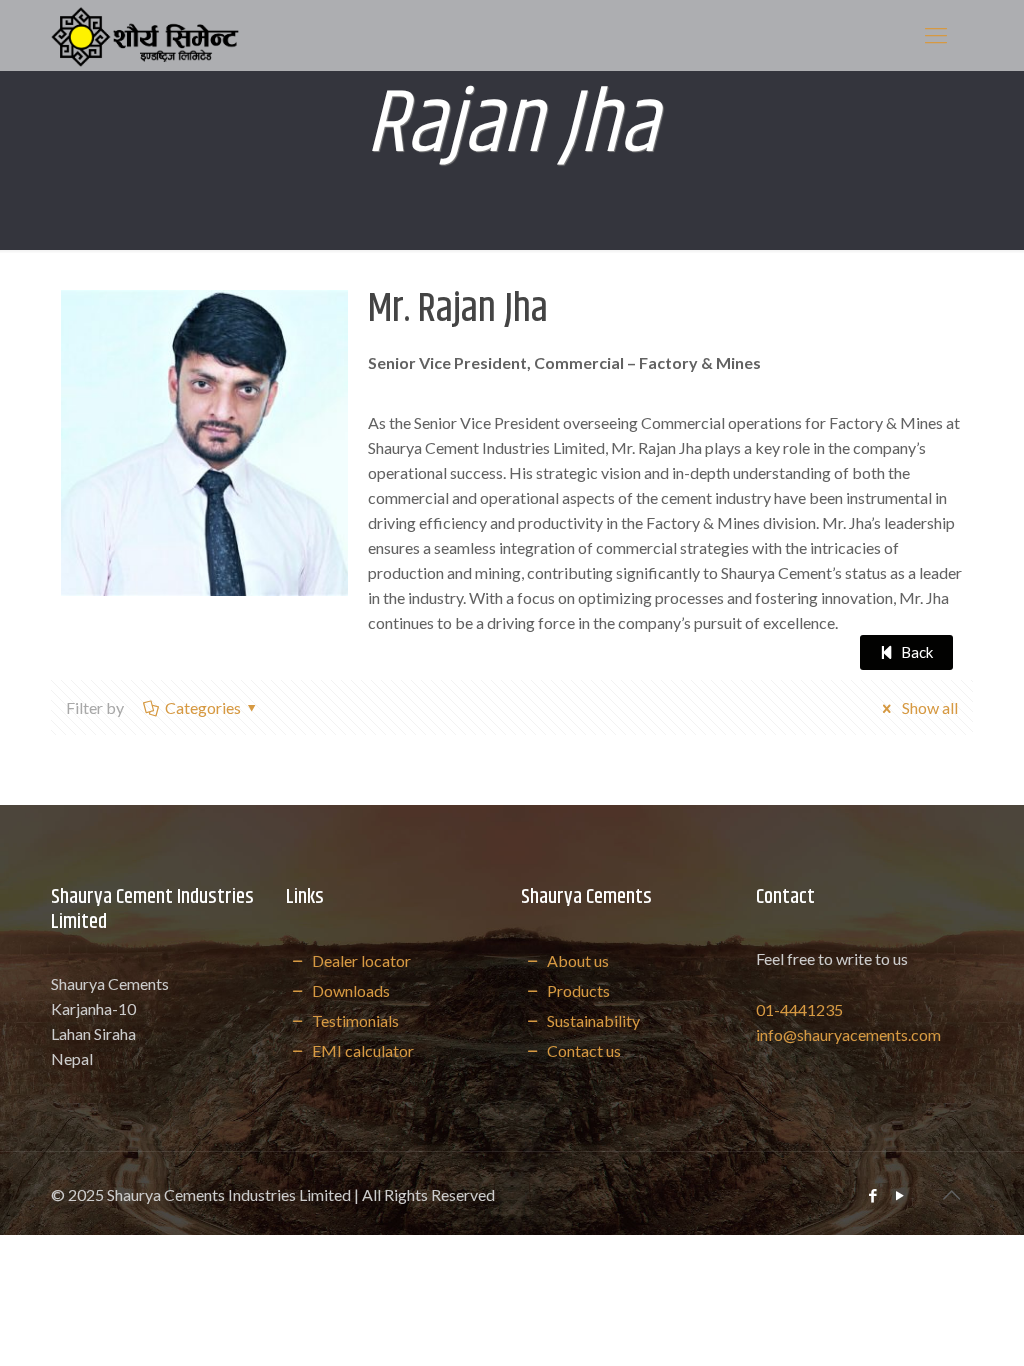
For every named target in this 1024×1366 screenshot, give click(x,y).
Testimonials (353, 1020)
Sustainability (591, 1020)
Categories (203, 707)
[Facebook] (873, 1195)
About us (576, 960)
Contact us (582, 1050)
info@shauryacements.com (848, 1034)
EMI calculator (361, 1050)
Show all (928, 707)
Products (576, 990)
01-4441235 (799, 1009)
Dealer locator (359, 960)
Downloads (349, 990)
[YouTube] (900, 1195)
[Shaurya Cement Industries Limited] (144, 35)
